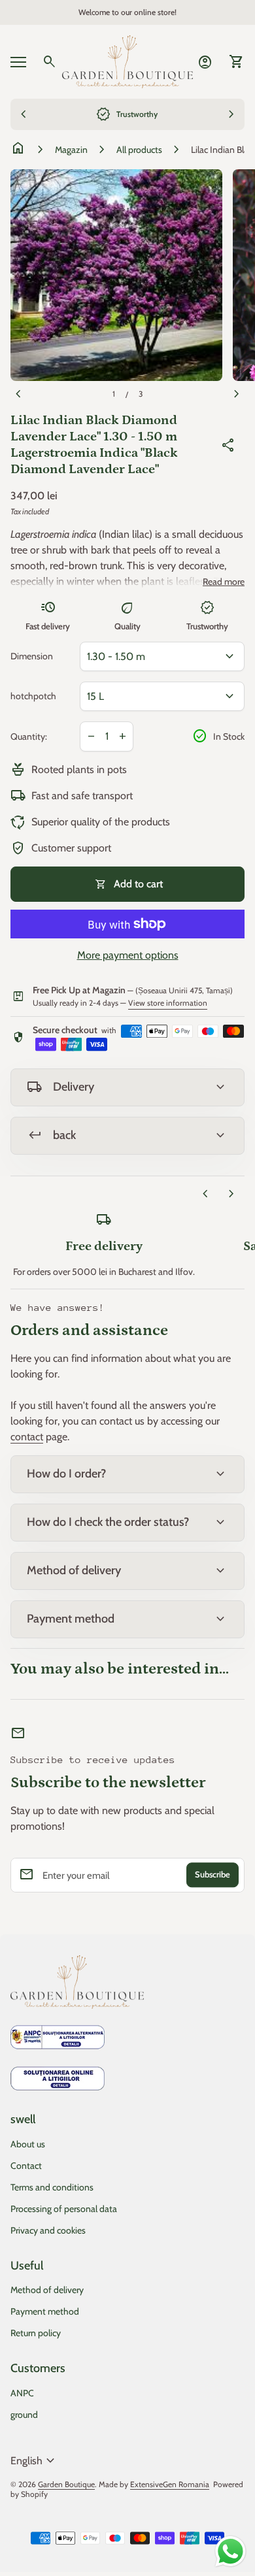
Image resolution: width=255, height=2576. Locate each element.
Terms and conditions (52, 2187)
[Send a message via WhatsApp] (230, 2551)
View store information (168, 1003)
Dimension (32, 656)
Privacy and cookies (48, 2230)
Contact (26, 2166)
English (34, 2461)
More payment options (128, 955)
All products (139, 150)
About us (28, 2144)
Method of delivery (47, 2290)
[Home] (127, 60)
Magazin (71, 150)
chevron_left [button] (205, 1194)
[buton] (34, 2461)
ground (24, 2415)
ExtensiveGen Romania (170, 2484)
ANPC (22, 2393)
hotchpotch (33, 696)
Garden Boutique (66, 2484)
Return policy (36, 2333)
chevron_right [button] (231, 1194)
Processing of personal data (64, 2209)
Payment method (45, 2311)
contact (27, 1437)
